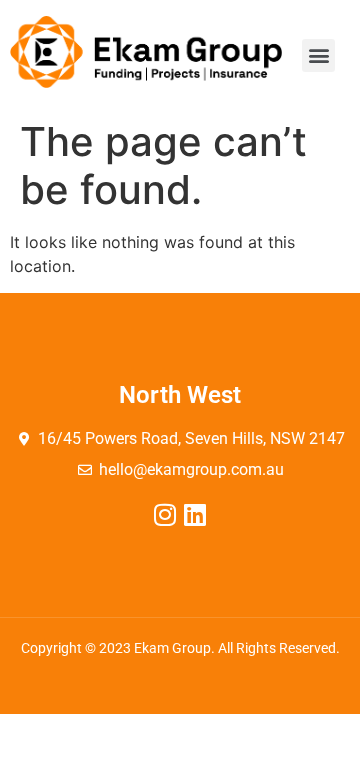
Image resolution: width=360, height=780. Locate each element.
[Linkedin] (195, 514)
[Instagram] (165, 514)
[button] (318, 55)
